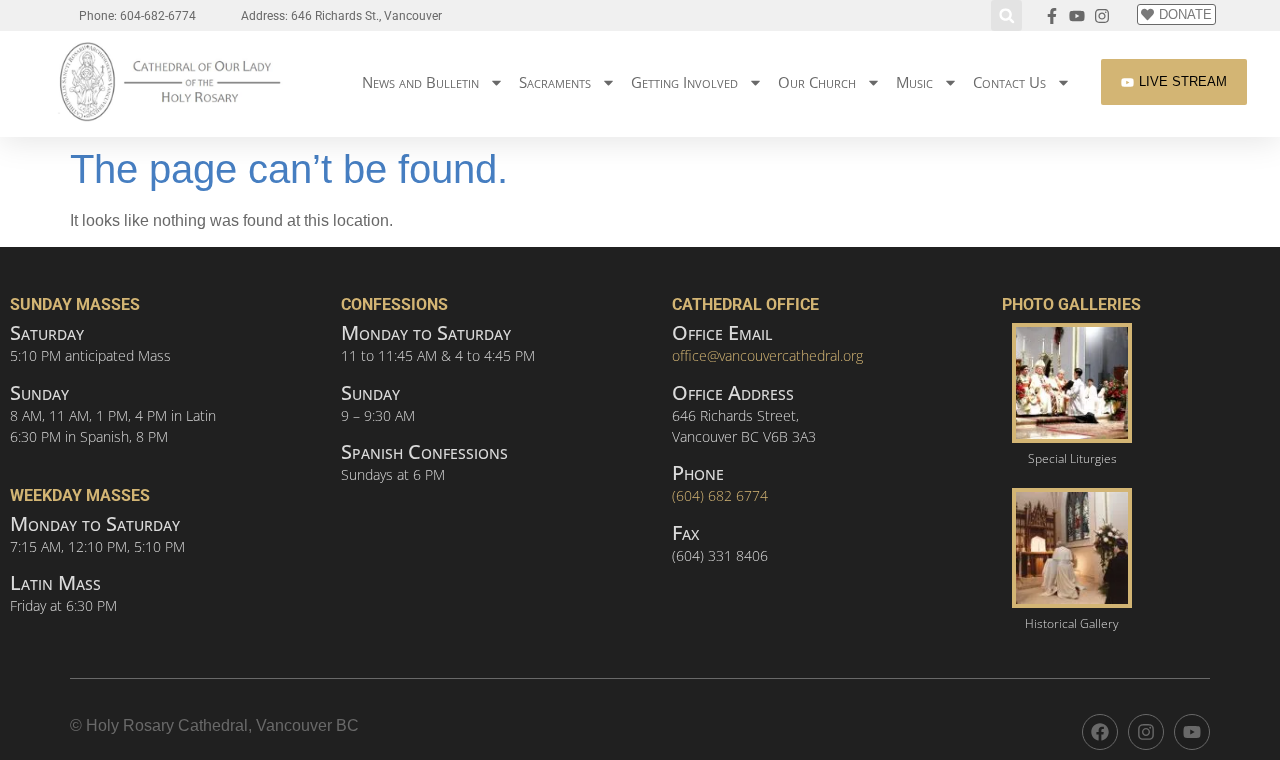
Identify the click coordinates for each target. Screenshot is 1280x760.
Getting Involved (684, 82)
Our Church (817, 82)
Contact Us (1009, 82)
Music (914, 82)
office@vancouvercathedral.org (767, 355)
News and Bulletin (420, 82)
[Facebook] (1100, 732)
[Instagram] (1146, 732)
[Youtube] (1192, 732)
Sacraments (555, 82)
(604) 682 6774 (720, 495)
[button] (1006, 15)
